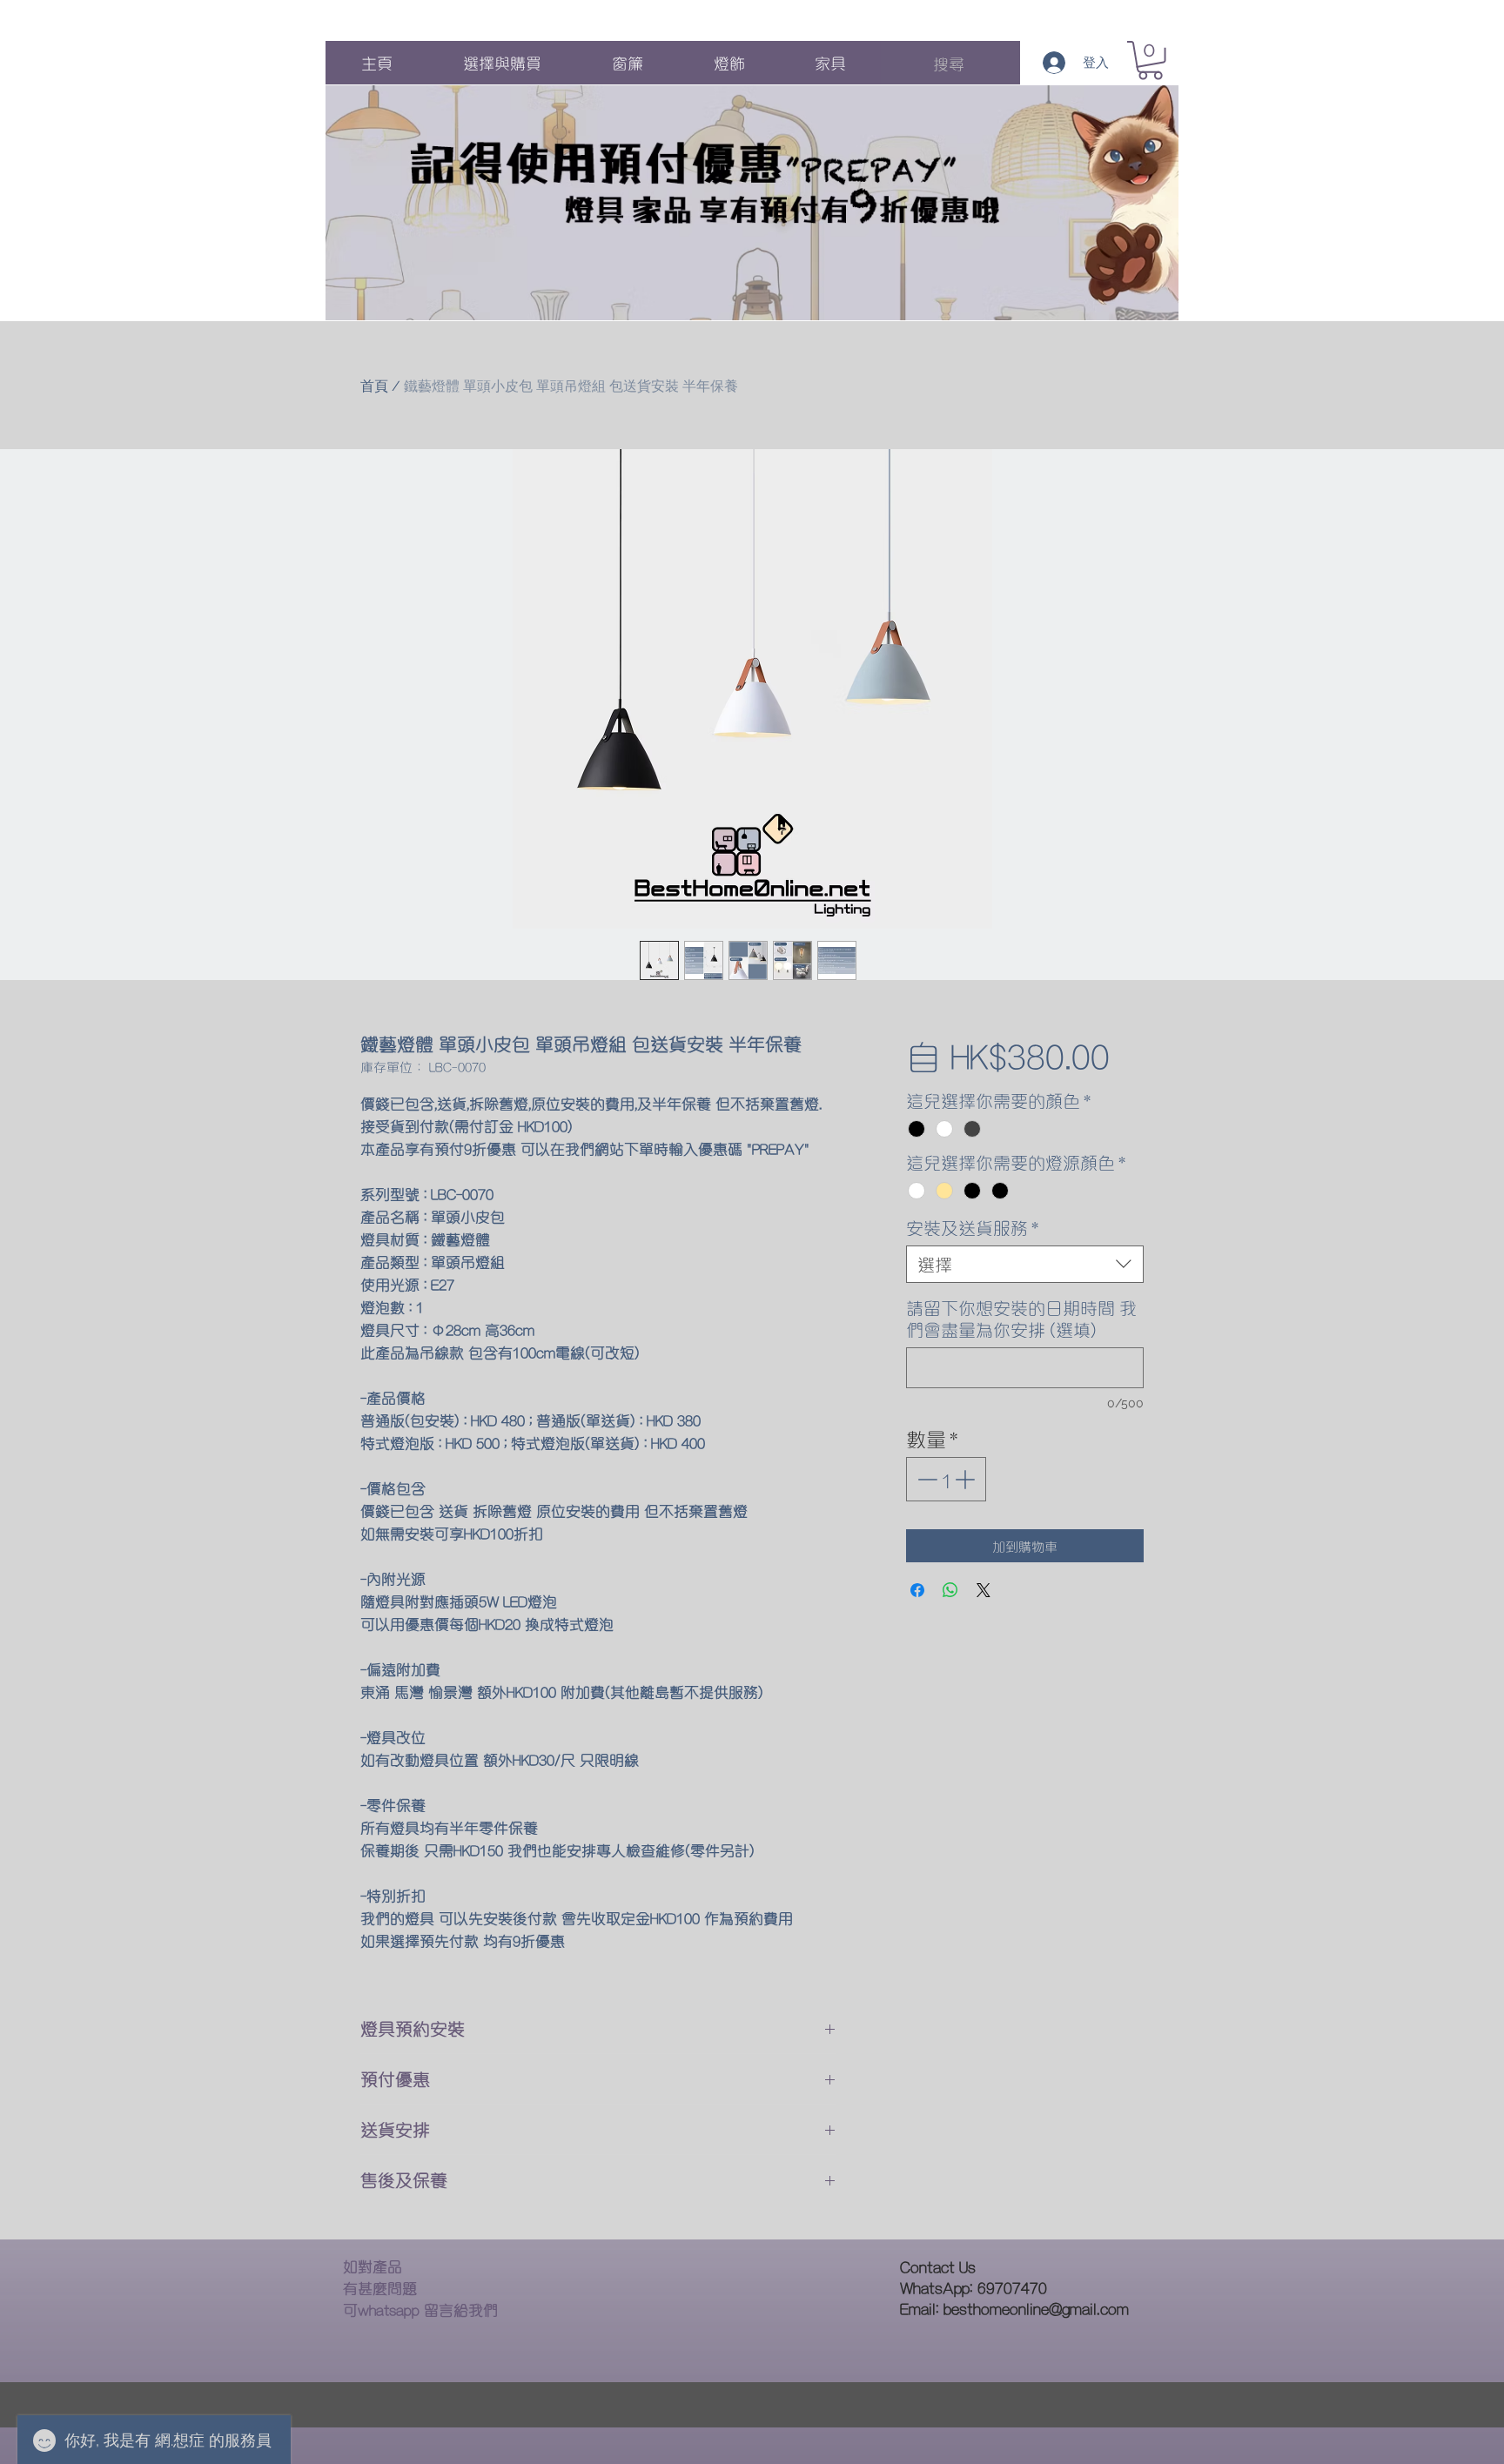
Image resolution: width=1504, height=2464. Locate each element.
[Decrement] (926, 1479)
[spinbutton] (946, 1479)
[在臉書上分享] (917, 1590)
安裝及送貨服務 (972, 1228)
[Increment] (967, 1479)
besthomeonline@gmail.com (1036, 2308)
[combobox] (1025, 1264)
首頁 (374, 386)
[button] (1150, 60)
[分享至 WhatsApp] (950, 1590)
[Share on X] (984, 1590)
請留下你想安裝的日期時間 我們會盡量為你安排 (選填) (1021, 1319)
